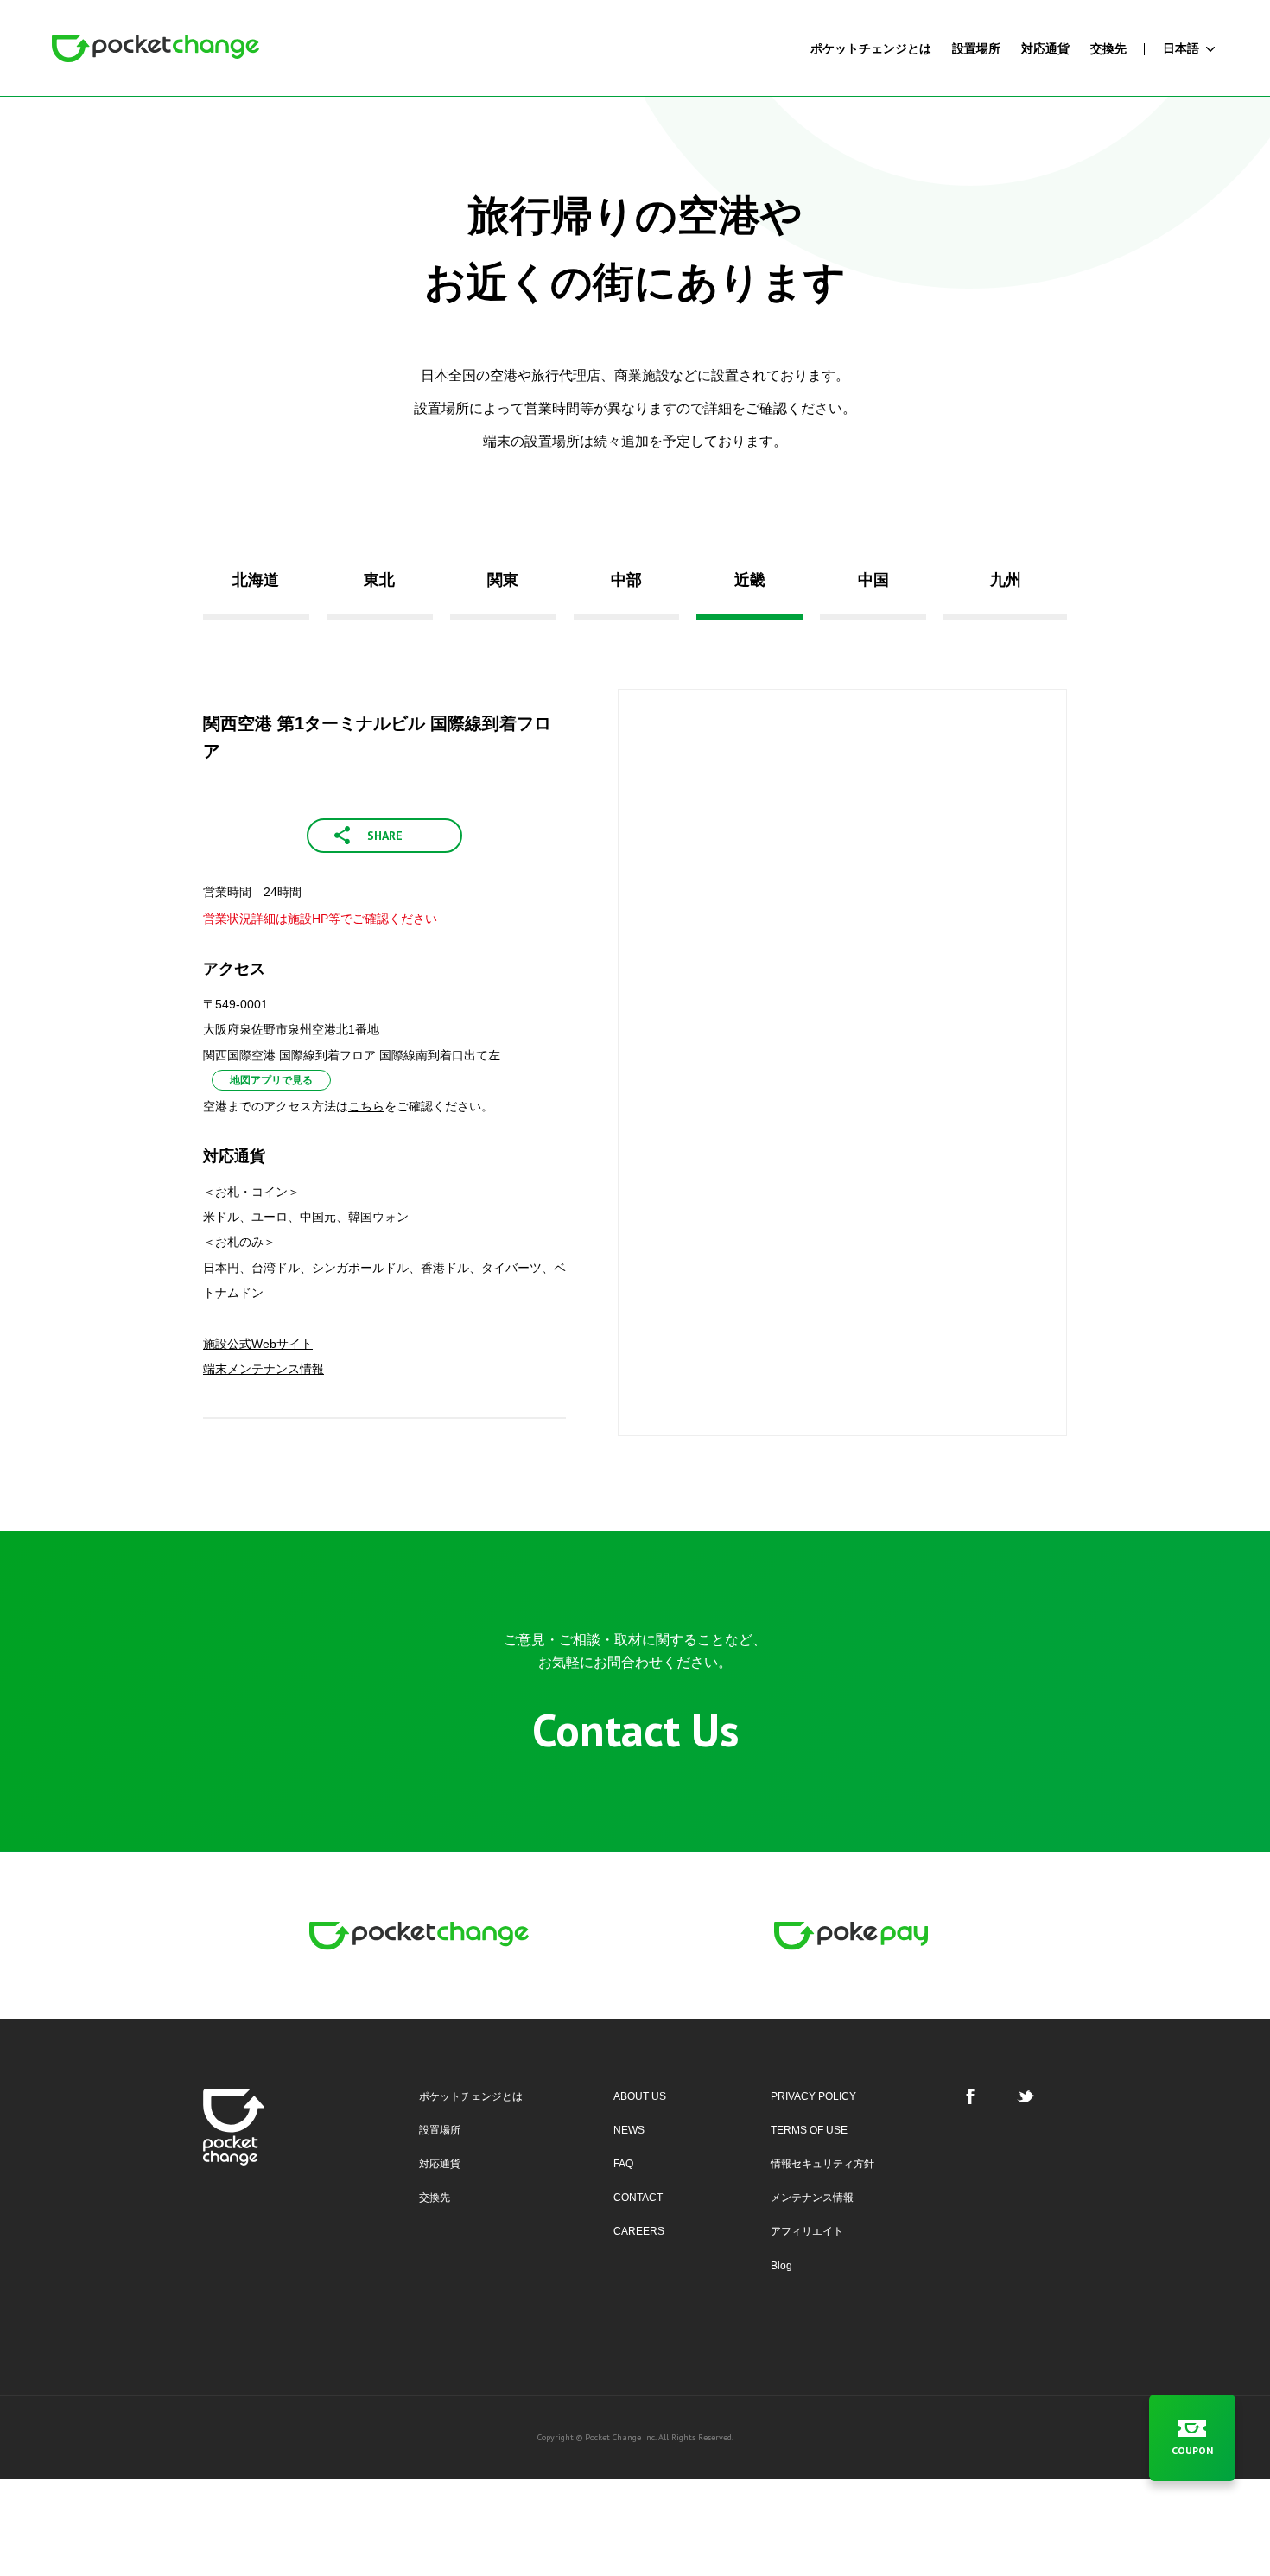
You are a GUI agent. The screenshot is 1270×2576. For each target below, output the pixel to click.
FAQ (623, 2164)
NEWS (629, 2130)
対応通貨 (440, 2164)
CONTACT (638, 2198)
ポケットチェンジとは (471, 2096)
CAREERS (639, 2231)
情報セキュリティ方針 (822, 2164)
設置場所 (440, 2130)
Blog (781, 2266)
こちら (366, 1106)
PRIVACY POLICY (813, 2096)
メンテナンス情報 (812, 2198)
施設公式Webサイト (258, 1344)
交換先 (435, 2198)
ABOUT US (640, 2096)
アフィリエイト (807, 2231)
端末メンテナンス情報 (264, 1369)
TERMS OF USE (809, 2130)
